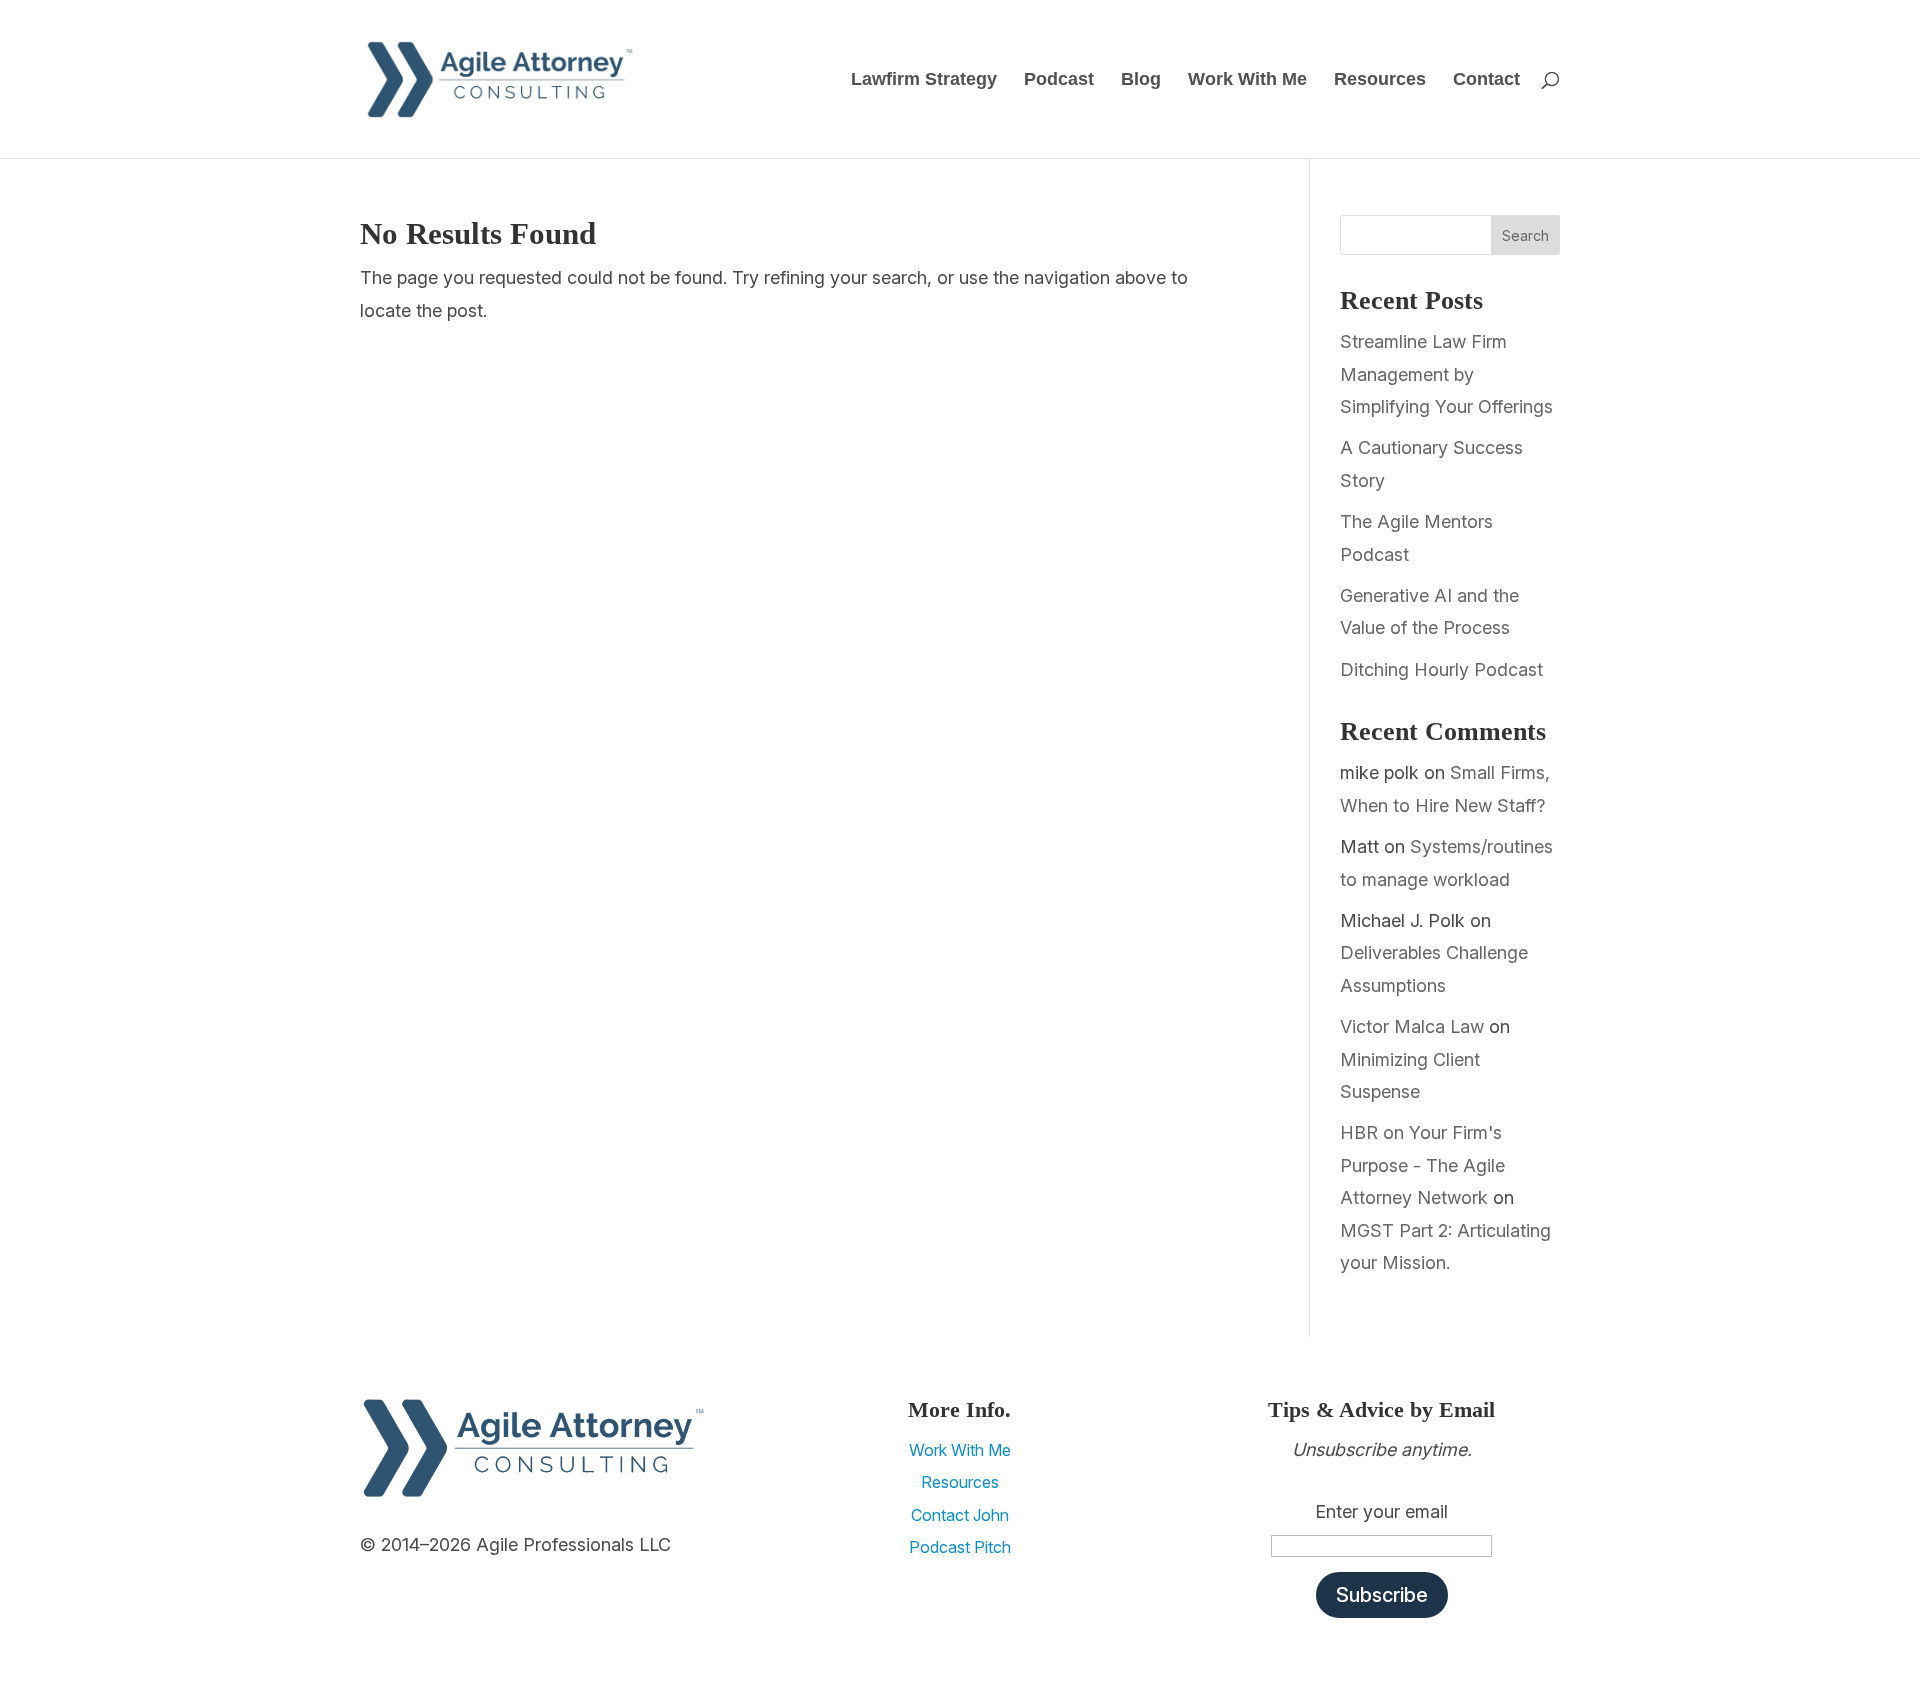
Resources (1380, 80)
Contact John (960, 1515)
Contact (1486, 80)
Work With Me (1247, 80)
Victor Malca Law (1412, 1026)
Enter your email (1381, 1511)
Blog (1141, 80)
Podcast (1059, 80)
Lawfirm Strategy (924, 80)
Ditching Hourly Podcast (1441, 669)
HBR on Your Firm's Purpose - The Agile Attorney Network (1422, 1165)
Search (1525, 235)
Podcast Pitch (960, 1547)
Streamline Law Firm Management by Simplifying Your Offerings (1446, 374)
